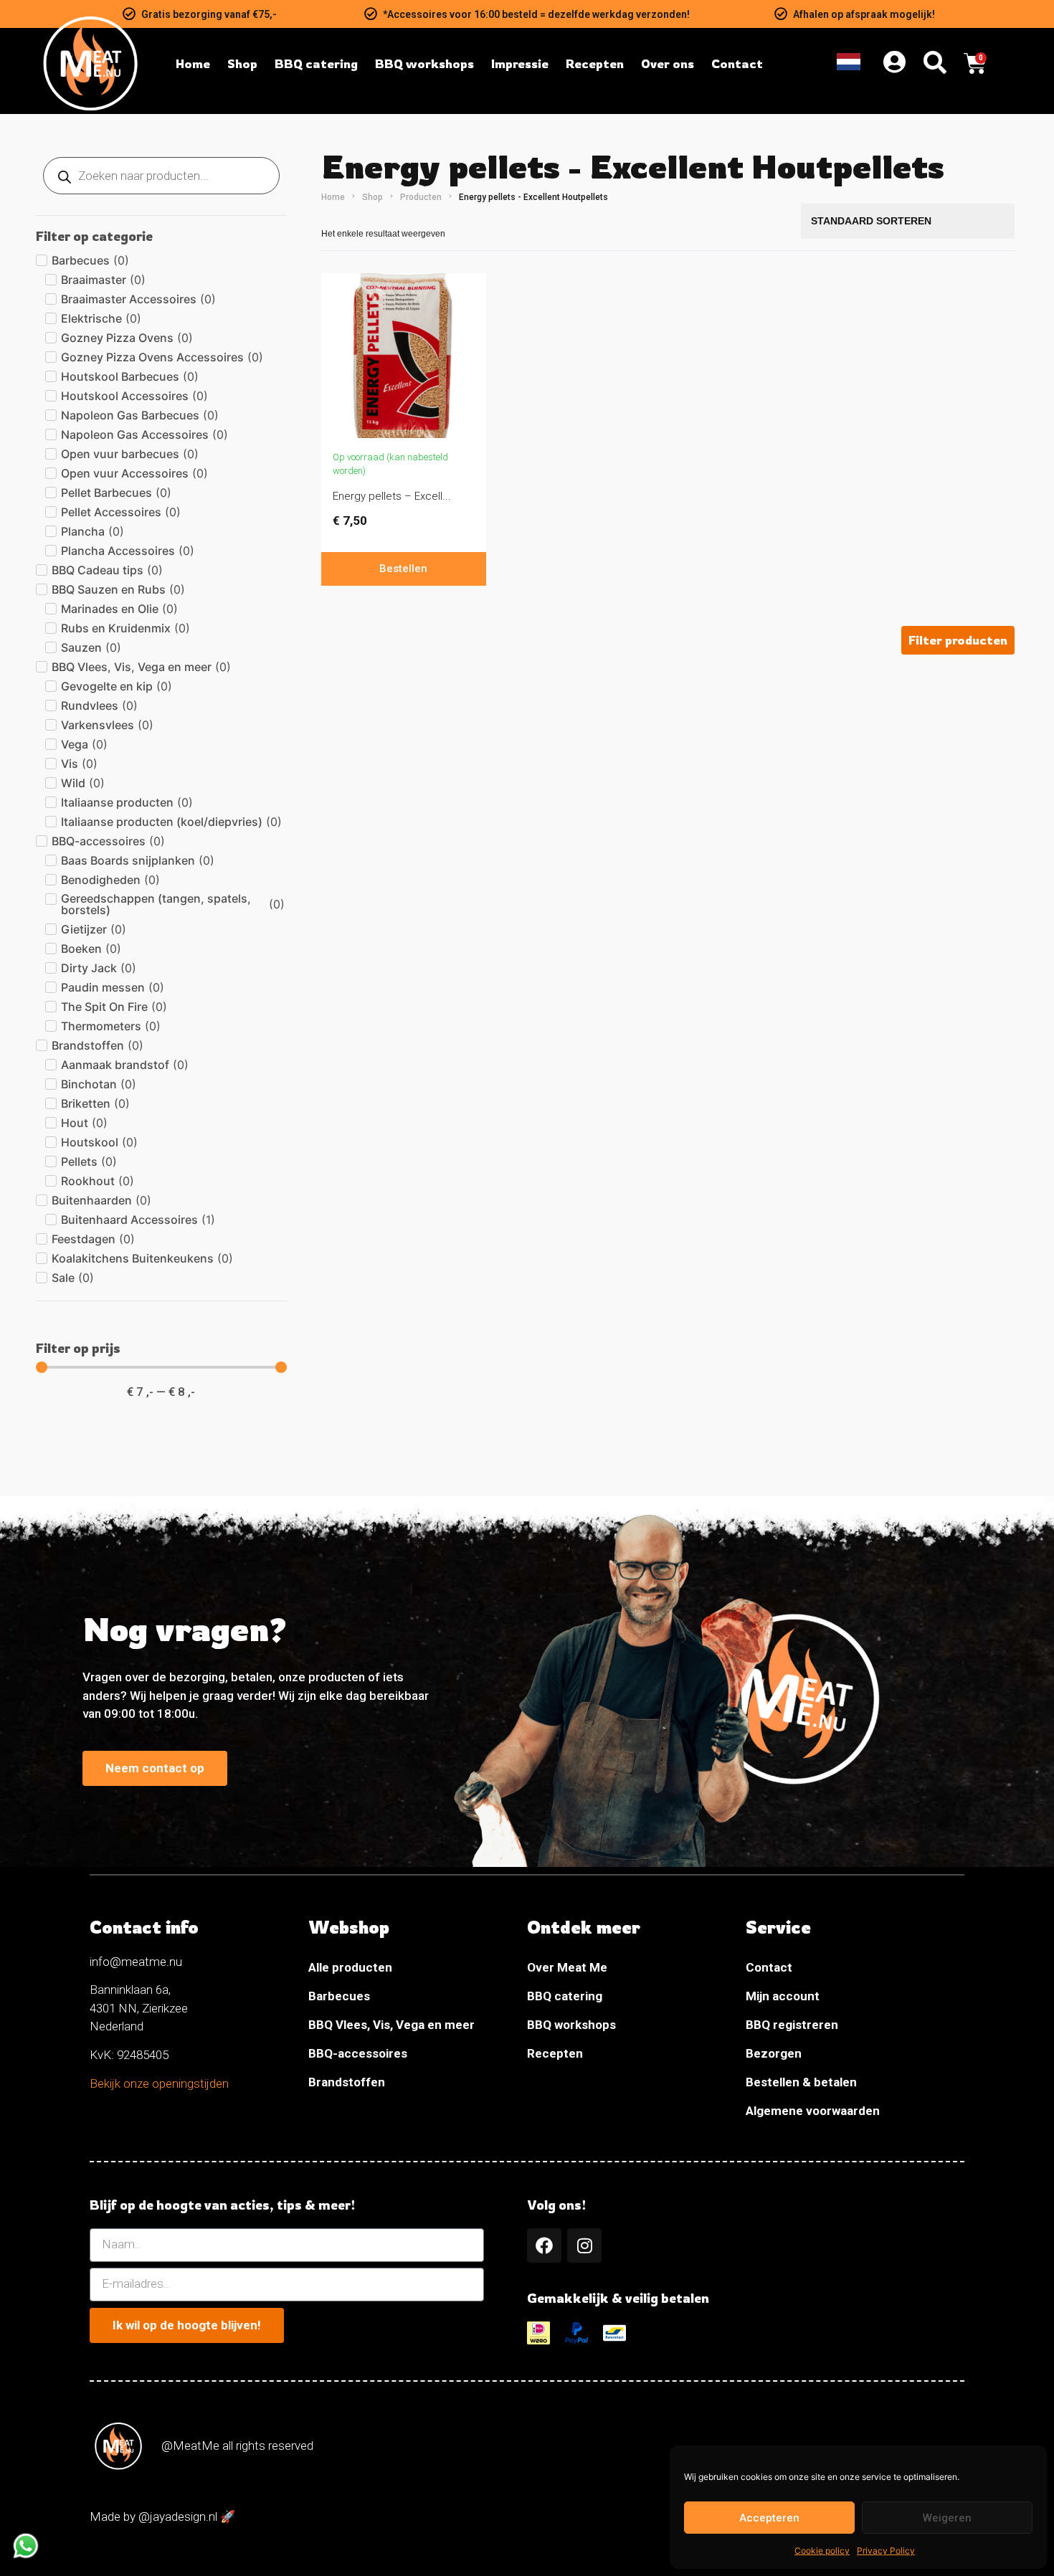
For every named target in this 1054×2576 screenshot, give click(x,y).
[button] (958, 640)
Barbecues (339, 1996)
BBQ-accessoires (358, 2053)
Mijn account (783, 1996)
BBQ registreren (792, 2025)
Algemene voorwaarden (813, 2111)
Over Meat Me (567, 1967)
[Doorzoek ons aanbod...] (935, 64)
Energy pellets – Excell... (392, 496)
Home (333, 197)
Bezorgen (774, 2053)
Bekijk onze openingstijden (159, 2083)
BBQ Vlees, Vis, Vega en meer (391, 2025)
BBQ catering (565, 1996)
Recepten (555, 2053)
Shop (372, 197)
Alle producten (350, 1967)
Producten (421, 197)
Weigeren (947, 2518)
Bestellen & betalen (801, 2082)
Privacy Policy (886, 2551)
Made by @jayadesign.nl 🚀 (162, 2516)
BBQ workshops (571, 2025)
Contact (769, 1967)
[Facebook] (544, 2245)
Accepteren (769, 2518)
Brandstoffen (347, 2082)
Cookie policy (822, 2551)
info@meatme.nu (136, 1962)
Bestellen (403, 569)
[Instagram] (584, 2245)
